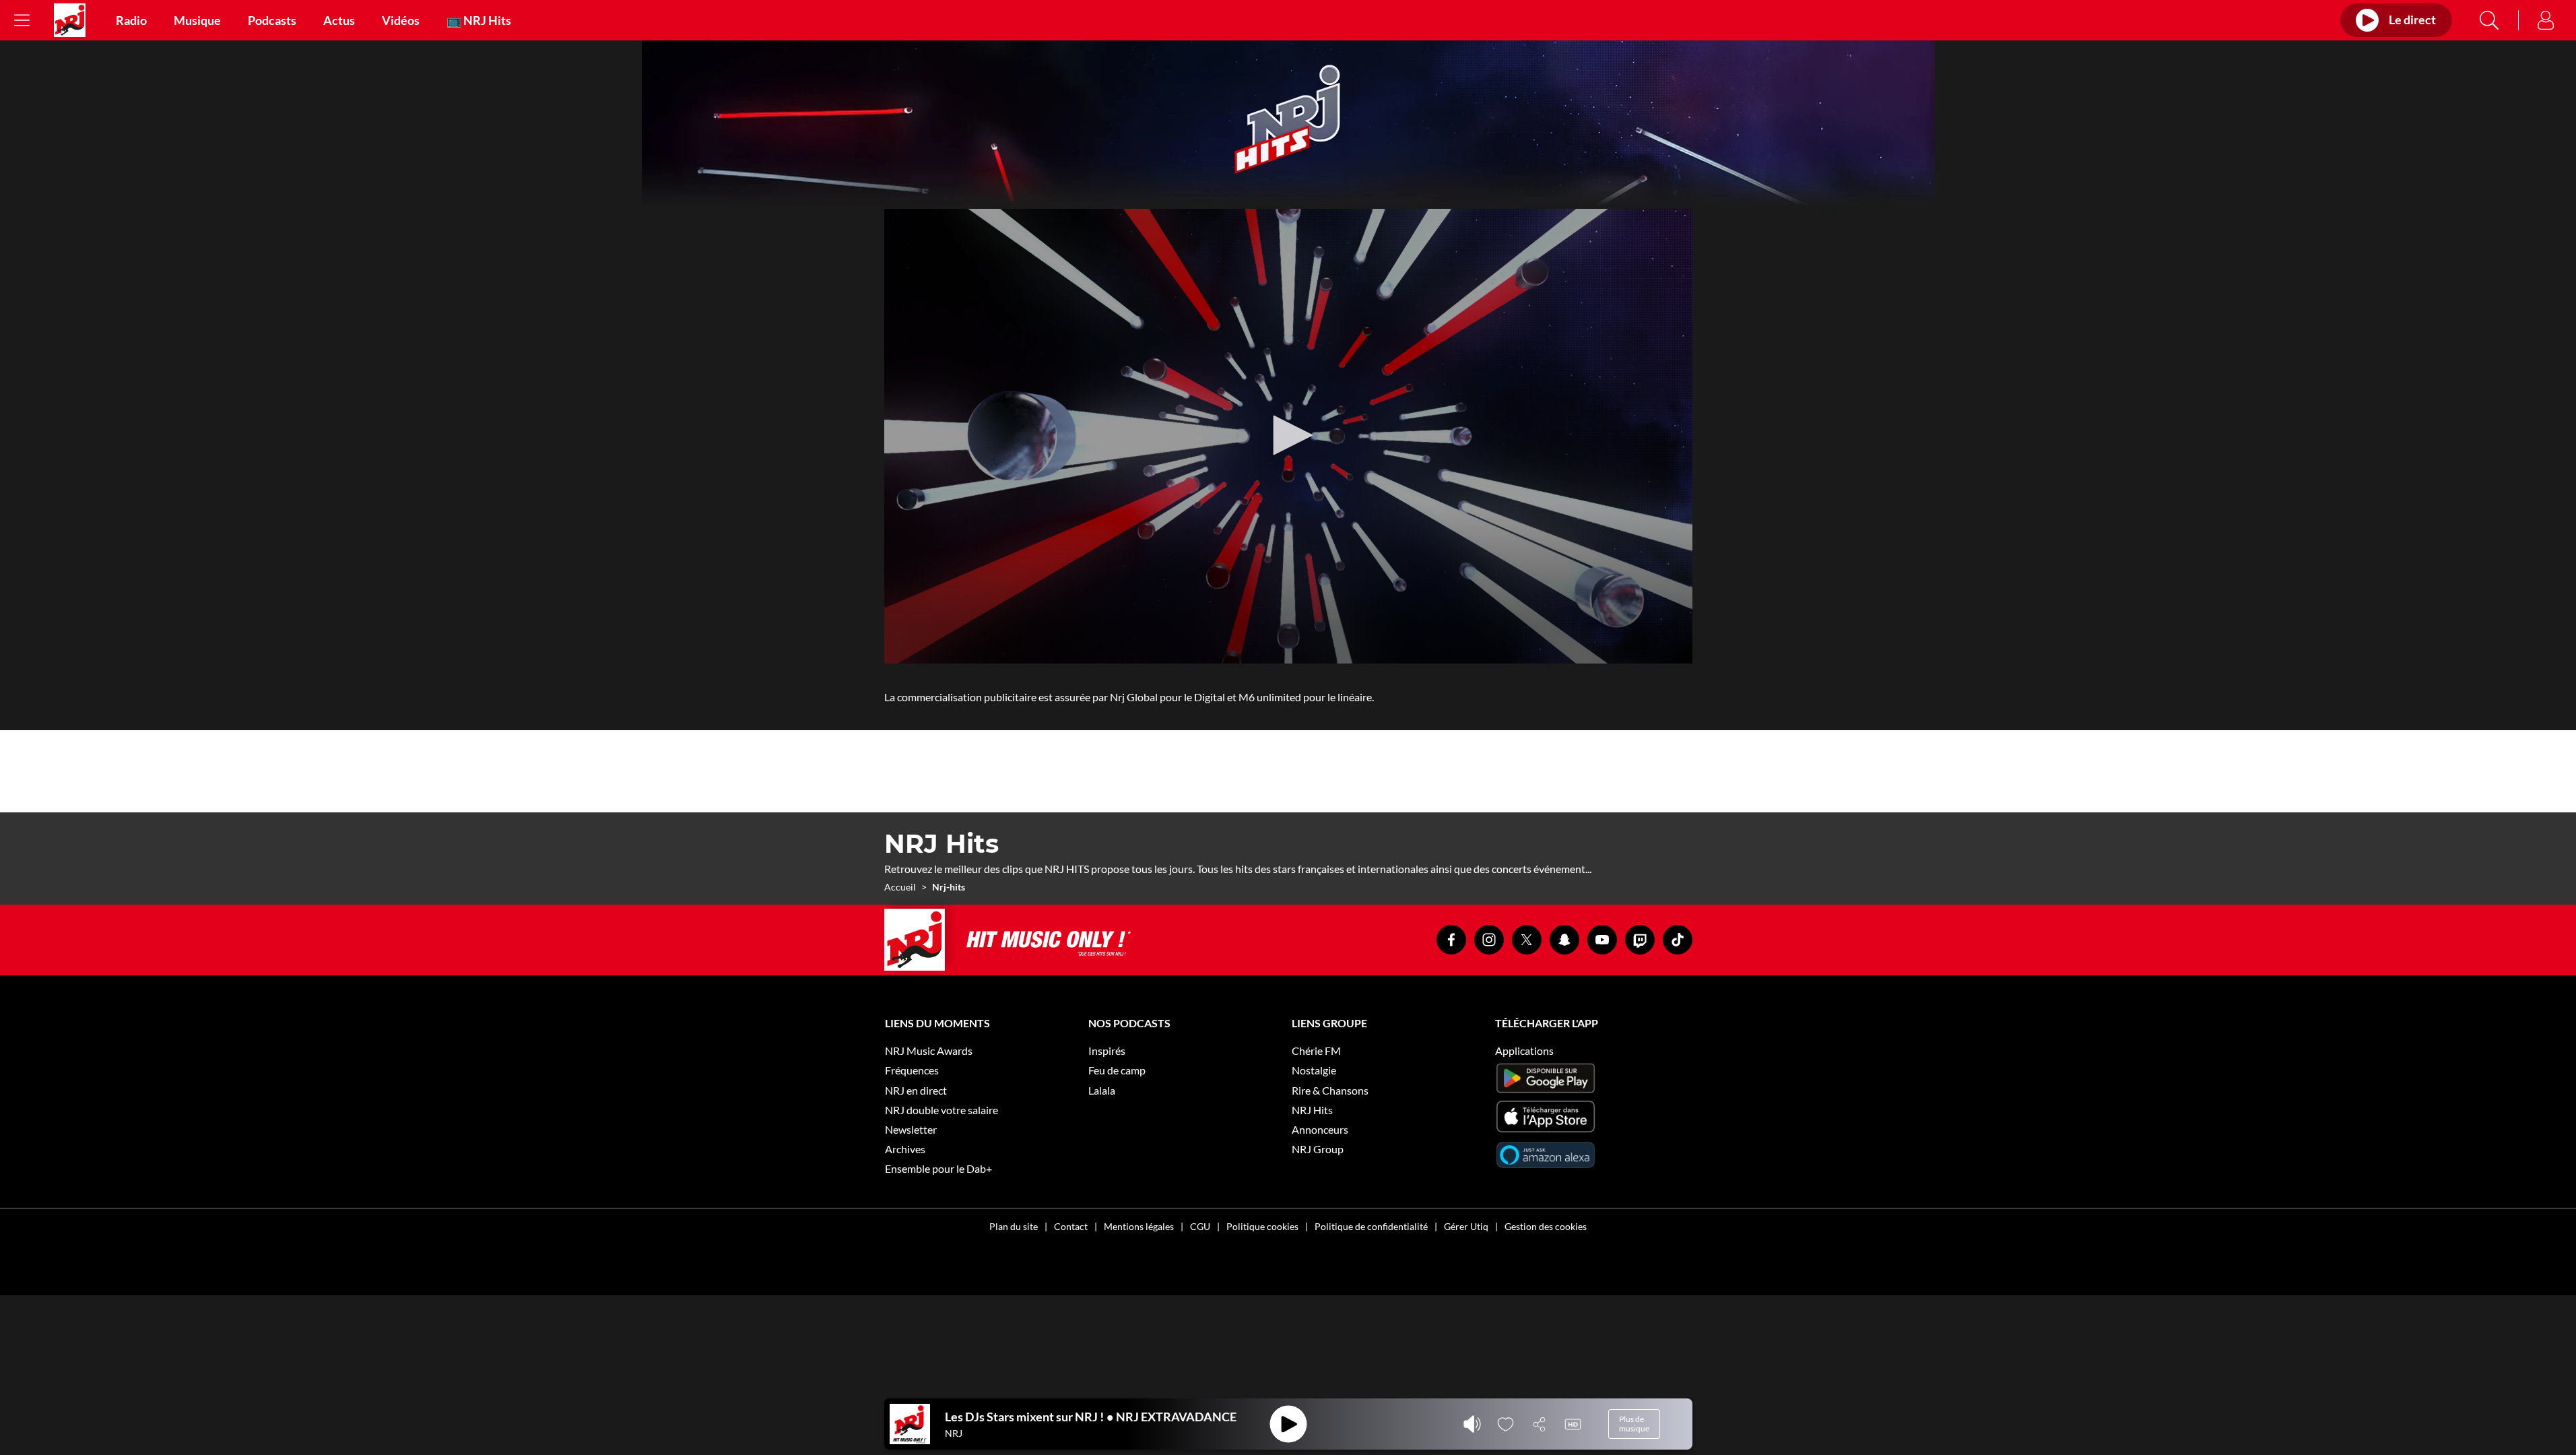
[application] (1288, 436)
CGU (1200, 1226)
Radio (131, 20)
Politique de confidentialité (1371, 1226)
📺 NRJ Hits (479, 20)
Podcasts (272, 20)
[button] (1288, 435)
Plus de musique (1634, 1424)
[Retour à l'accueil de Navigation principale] (70, 20)
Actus (339, 20)
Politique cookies (1262, 1226)
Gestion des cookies (1546, 1226)
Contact (1071, 1226)
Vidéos (401, 20)
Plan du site (1014, 1226)
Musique (197, 20)
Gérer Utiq (1466, 1226)
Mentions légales (1139, 1226)
